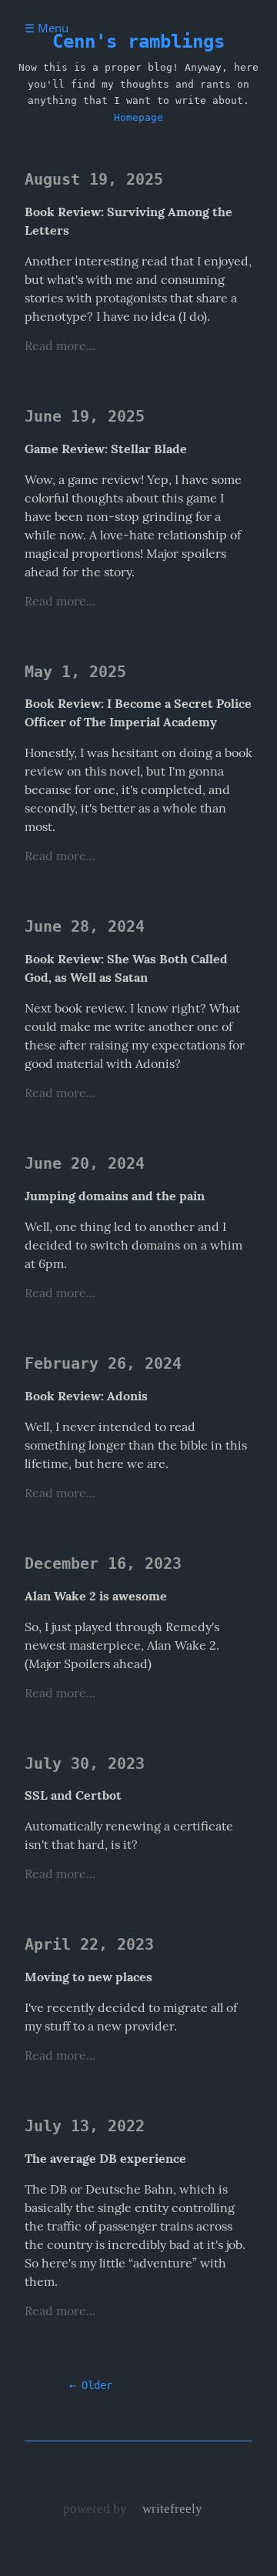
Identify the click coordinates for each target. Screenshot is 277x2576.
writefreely (172, 2508)
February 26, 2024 (103, 1364)
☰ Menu (47, 28)
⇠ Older (91, 2385)
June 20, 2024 (85, 1164)
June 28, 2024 (85, 927)
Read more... (60, 345)
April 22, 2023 (89, 1945)
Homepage (138, 117)
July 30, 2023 (85, 1764)
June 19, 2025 (85, 417)
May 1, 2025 (75, 672)
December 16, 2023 (103, 1564)
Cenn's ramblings (138, 42)
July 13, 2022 (85, 2126)
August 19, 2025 (94, 180)
